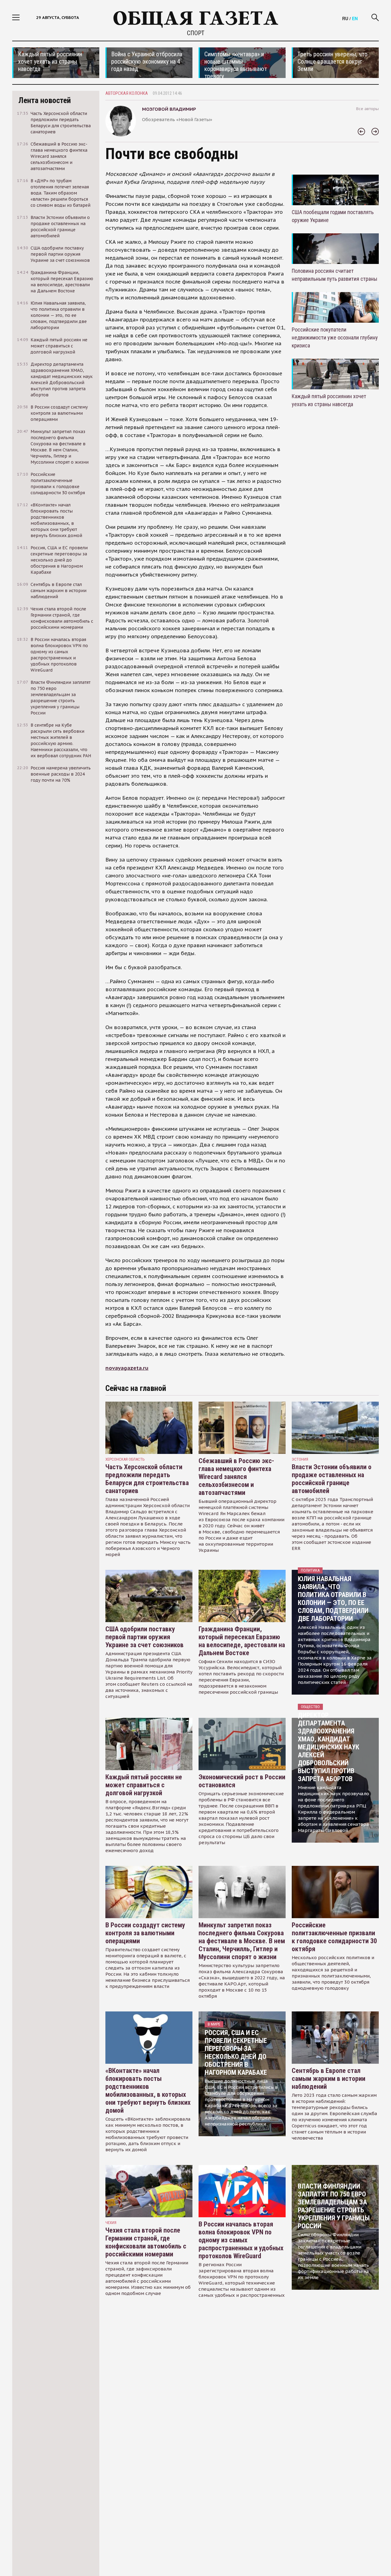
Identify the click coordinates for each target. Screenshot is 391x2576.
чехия (111, 2223)
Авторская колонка (127, 93)
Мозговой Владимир (169, 109)
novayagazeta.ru (127, 1368)
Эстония (300, 1459)
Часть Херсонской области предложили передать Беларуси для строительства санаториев (147, 1479)
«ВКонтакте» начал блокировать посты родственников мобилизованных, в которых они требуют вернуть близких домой (148, 2090)
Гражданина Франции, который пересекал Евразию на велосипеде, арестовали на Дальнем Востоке (242, 1641)
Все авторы (367, 109)
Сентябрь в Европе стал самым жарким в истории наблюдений (329, 2079)
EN (355, 18)
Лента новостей (45, 100)
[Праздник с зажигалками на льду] (361, 132)
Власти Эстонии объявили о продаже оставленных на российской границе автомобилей (332, 1479)
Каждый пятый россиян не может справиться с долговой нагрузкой (144, 1785)
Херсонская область (125, 1459)
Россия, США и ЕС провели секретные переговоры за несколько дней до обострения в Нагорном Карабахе (236, 2053)
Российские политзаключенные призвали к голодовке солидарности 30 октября (334, 1937)
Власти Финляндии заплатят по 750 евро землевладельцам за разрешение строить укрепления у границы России (334, 2206)
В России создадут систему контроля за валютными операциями (145, 1933)
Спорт (196, 33)
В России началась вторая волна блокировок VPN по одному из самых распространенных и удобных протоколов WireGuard (241, 2240)
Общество (310, 1707)
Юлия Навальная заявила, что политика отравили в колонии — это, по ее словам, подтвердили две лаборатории (333, 1599)
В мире (214, 2024)
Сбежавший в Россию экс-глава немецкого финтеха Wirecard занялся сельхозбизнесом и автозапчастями (236, 1477)
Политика (310, 1570)
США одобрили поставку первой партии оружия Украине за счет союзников (144, 1637)
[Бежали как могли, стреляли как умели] (375, 132)
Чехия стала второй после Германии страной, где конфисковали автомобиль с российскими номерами (146, 2242)
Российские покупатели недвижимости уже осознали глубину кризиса (335, 337)
